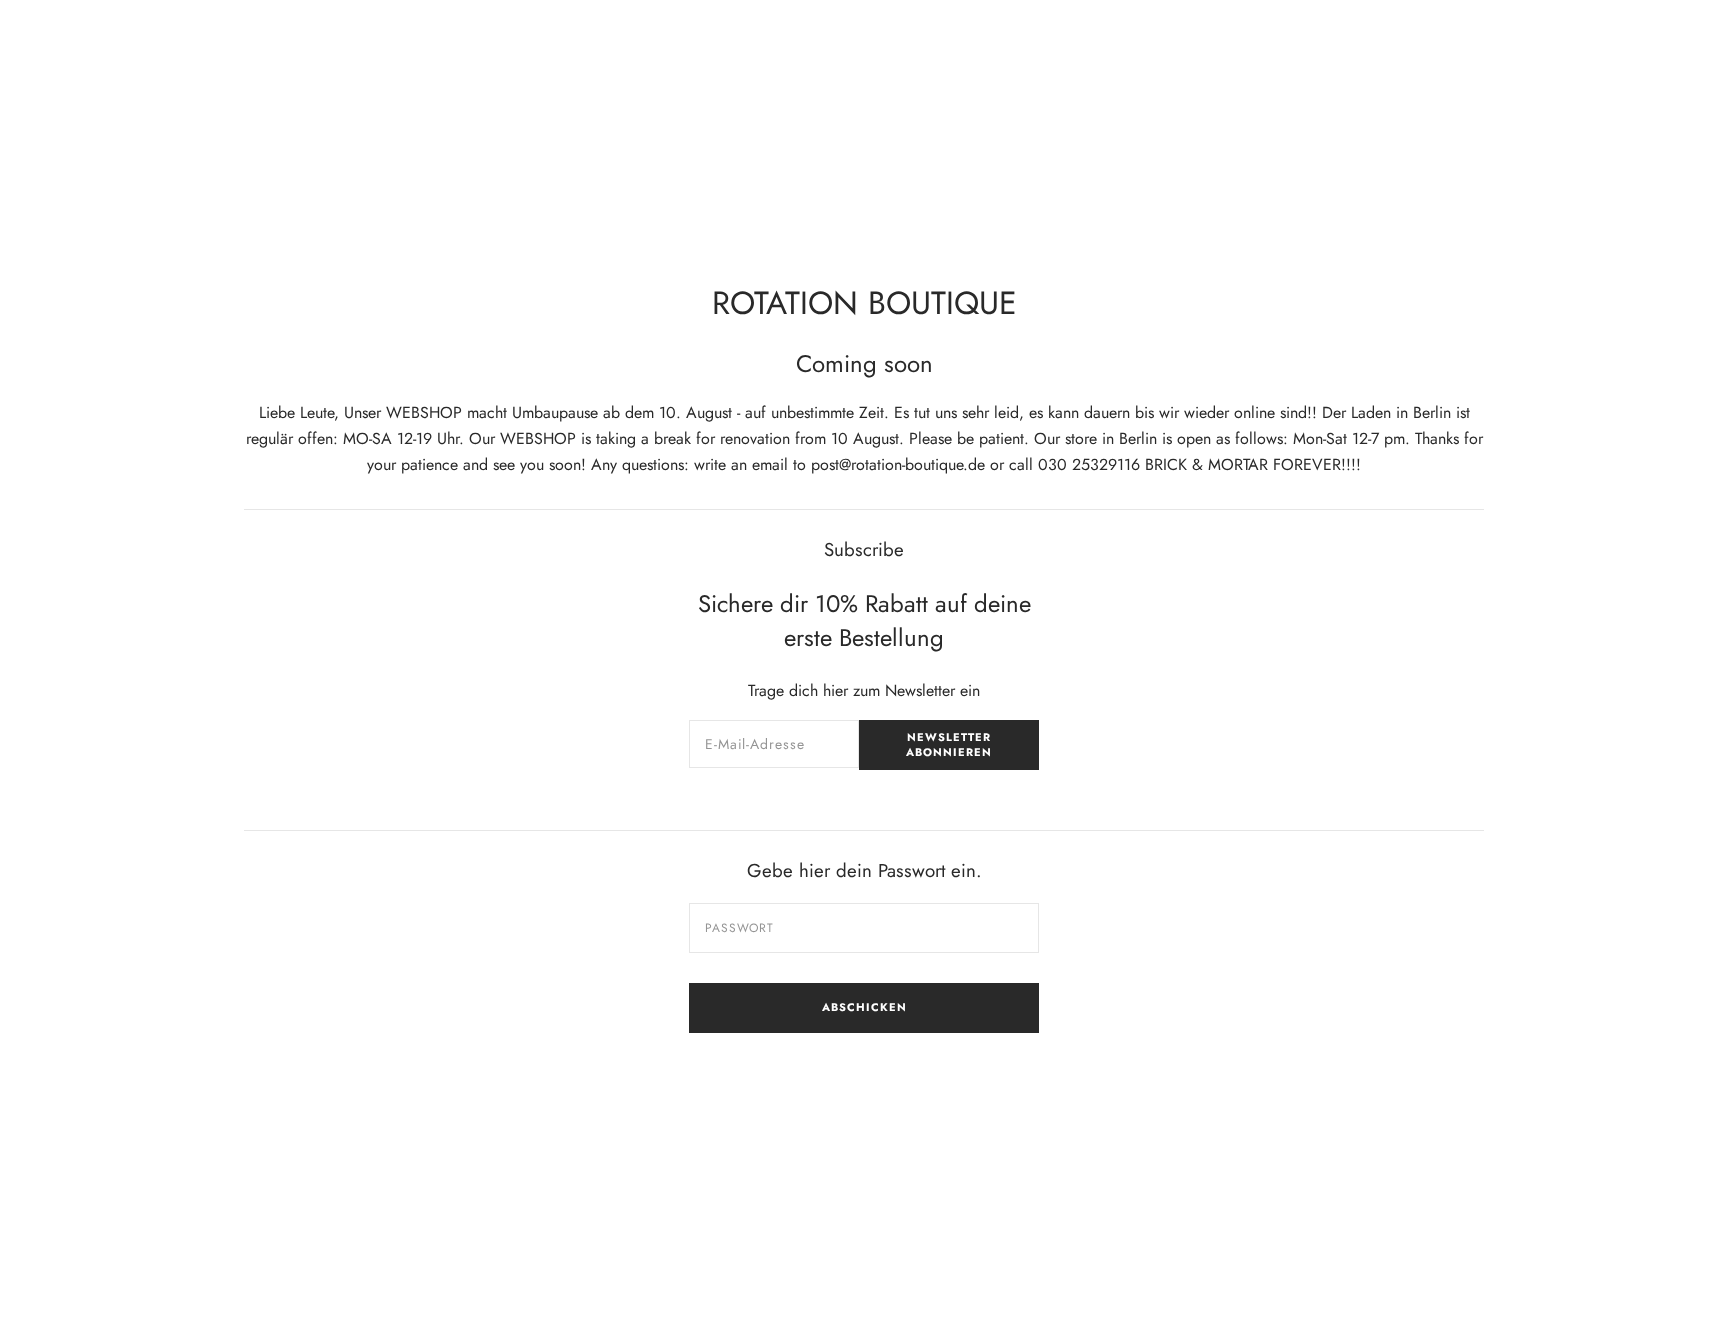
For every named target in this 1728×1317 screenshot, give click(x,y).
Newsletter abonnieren (949, 744)
